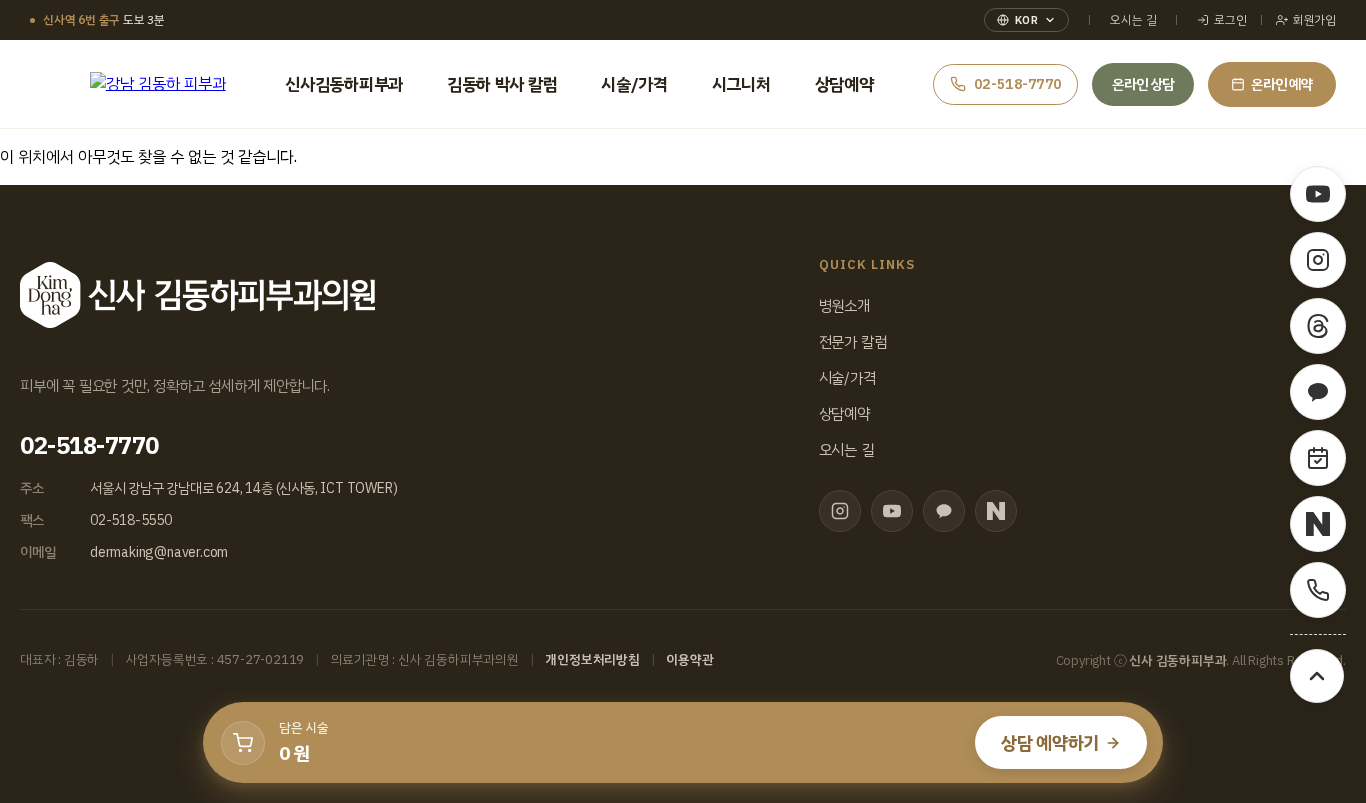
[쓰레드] (1318, 326)
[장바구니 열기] (243, 743)
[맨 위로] (1317, 676)
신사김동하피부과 (344, 84)
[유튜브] (892, 511)
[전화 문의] (1318, 590)
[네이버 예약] (1318, 458)
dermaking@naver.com (159, 552)
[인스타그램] (840, 511)
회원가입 (1314, 20)
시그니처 (741, 84)
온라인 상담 (1143, 84)
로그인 (1230, 20)
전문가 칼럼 (853, 342)
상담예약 (844, 84)
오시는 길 (1133, 20)
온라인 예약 (1282, 84)
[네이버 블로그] (996, 511)
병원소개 (844, 306)
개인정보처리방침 (592, 659)
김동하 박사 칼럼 (502, 84)
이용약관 (689, 659)
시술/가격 (634, 84)
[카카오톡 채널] (944, 511)
